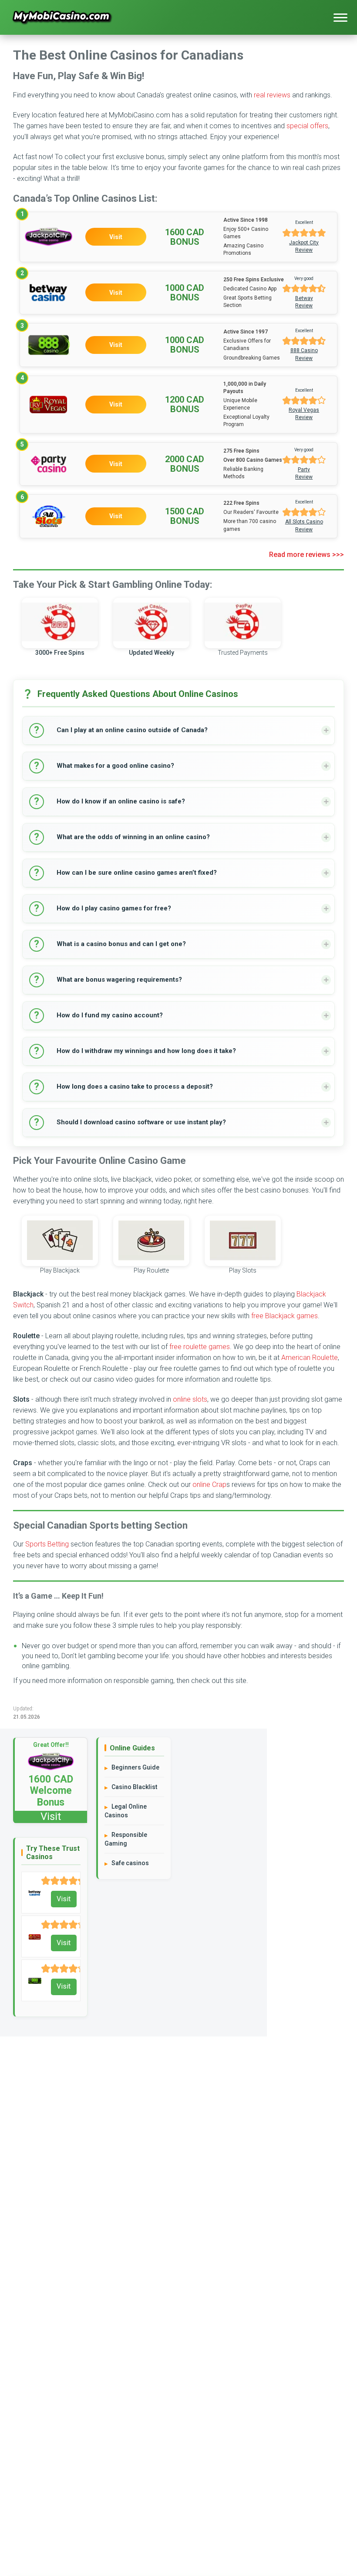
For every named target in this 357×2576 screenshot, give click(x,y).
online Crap (209, 1485)
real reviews (272, 95)
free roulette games (200, 1347)
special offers (307, 126)
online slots (190, 1399)
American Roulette (310, 1358)
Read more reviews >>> (306, 555)
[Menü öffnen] (340, 17)
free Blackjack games (285, 1316)
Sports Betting (47, 1544)
